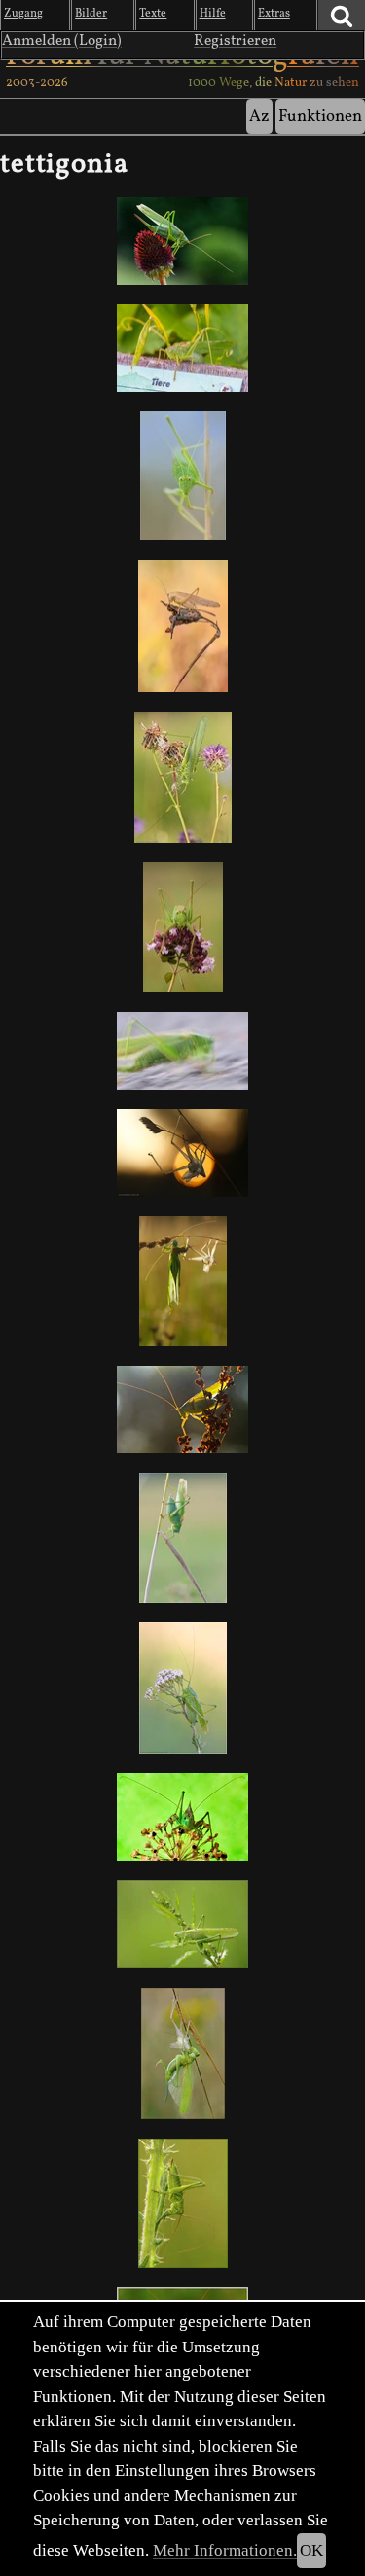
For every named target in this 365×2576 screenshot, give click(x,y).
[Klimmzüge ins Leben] (182, 1281)
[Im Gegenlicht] (182, 1410)
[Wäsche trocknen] (182, 2053)
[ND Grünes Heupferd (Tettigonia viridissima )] (182, 2203)
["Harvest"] (182, 626)
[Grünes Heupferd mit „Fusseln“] (182, 777)
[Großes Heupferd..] (182, 1538)
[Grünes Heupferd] (182, 348)
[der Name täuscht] (182, 241)
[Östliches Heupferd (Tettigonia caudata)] (182, 1688)
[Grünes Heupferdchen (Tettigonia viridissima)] (182, 1817)
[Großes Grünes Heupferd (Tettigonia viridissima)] (182, 1924)
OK (311, 2550)
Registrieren (235, 41)
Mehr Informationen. (225, 2550)
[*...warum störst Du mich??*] (182, 476)
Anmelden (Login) (62, 41)
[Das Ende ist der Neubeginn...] (182, 1153)
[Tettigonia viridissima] (182, 927)
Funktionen (320, 116)
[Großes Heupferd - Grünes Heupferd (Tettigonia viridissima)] (182, 1050)
